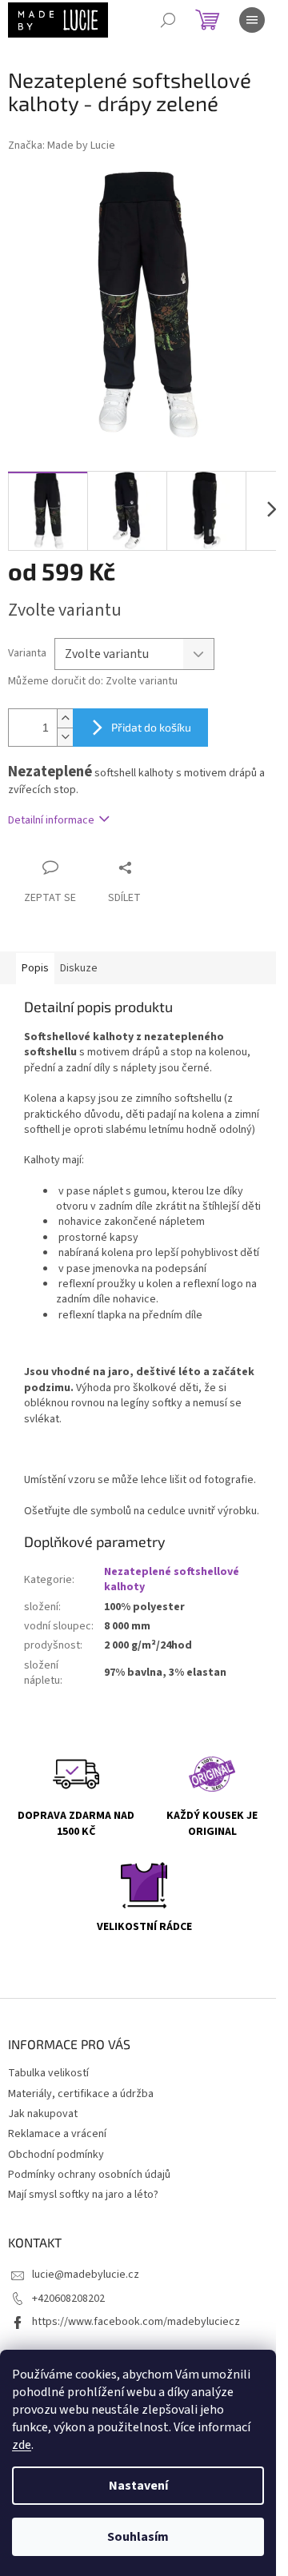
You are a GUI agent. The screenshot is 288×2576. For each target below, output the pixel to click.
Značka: (62, 146)
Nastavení (138, 2486)
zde (22, 2445)
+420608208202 (68, 2299)
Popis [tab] (35, 968)
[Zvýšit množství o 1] (65, 718)
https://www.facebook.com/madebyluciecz (136, 2322)
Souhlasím (138, 2537)
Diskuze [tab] (79, 968)
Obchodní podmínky (56, 2155)
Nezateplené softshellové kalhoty (172, 1579)
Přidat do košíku (151, 727)
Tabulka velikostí (48, 2073)
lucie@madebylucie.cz (86, 2275)
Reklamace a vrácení (57, 2134)
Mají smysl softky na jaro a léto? (83, 2195)
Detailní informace (51, 820)
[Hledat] (168, 20)
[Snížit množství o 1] (65, 737)
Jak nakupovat (43, 2114)
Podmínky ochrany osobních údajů (89, 2175)
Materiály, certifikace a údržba (81, 2094)
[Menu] (252, 20)
